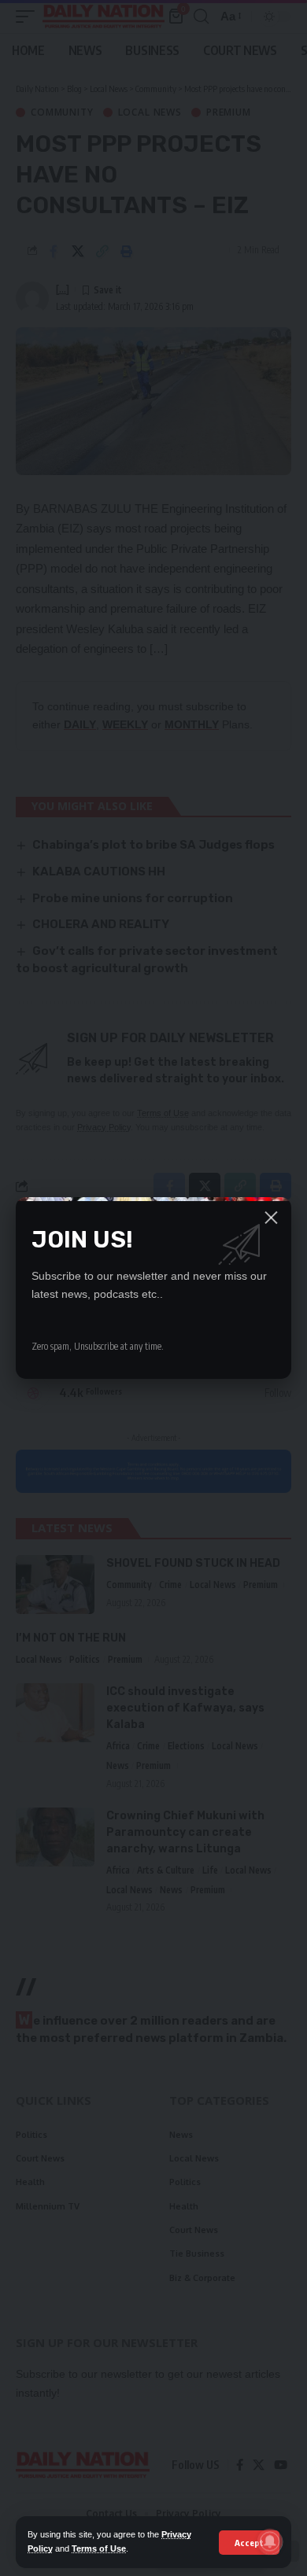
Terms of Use (99, 2548)
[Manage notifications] (270, 2541)
